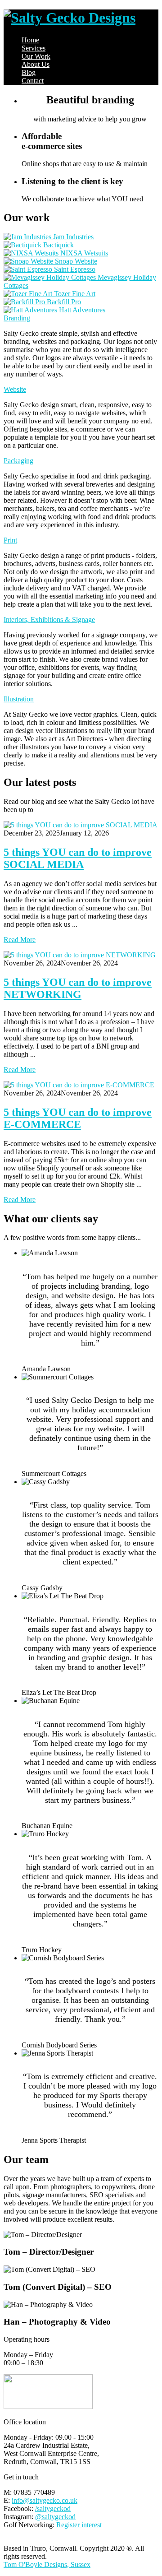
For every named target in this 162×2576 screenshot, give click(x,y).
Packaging (18, 461)
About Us (36, 64)
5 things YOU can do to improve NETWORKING (78, 988)
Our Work (36, 56)
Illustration (19, 699)
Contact (33, 81)
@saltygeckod (55, 2517)
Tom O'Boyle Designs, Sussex (47, 2564)
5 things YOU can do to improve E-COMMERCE (78, 1118)
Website (15, 389)
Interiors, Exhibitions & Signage (49, 620)
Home (30, 40)
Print (10, 540)
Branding (17, 318)
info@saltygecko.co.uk (45, 2500)
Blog (29, 72)
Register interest (79, 2525)
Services (34, 48)
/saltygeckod (53, 2509)
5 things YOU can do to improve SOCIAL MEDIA (78, 858)
